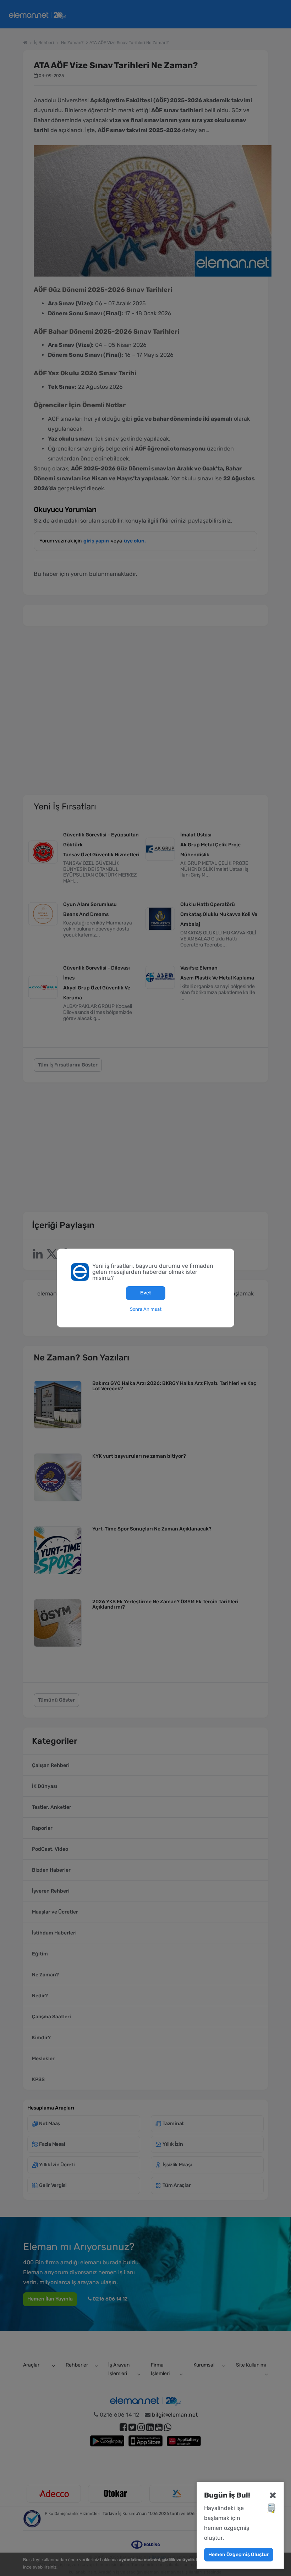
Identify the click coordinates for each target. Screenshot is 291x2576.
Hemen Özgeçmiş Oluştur (239, 2555)
